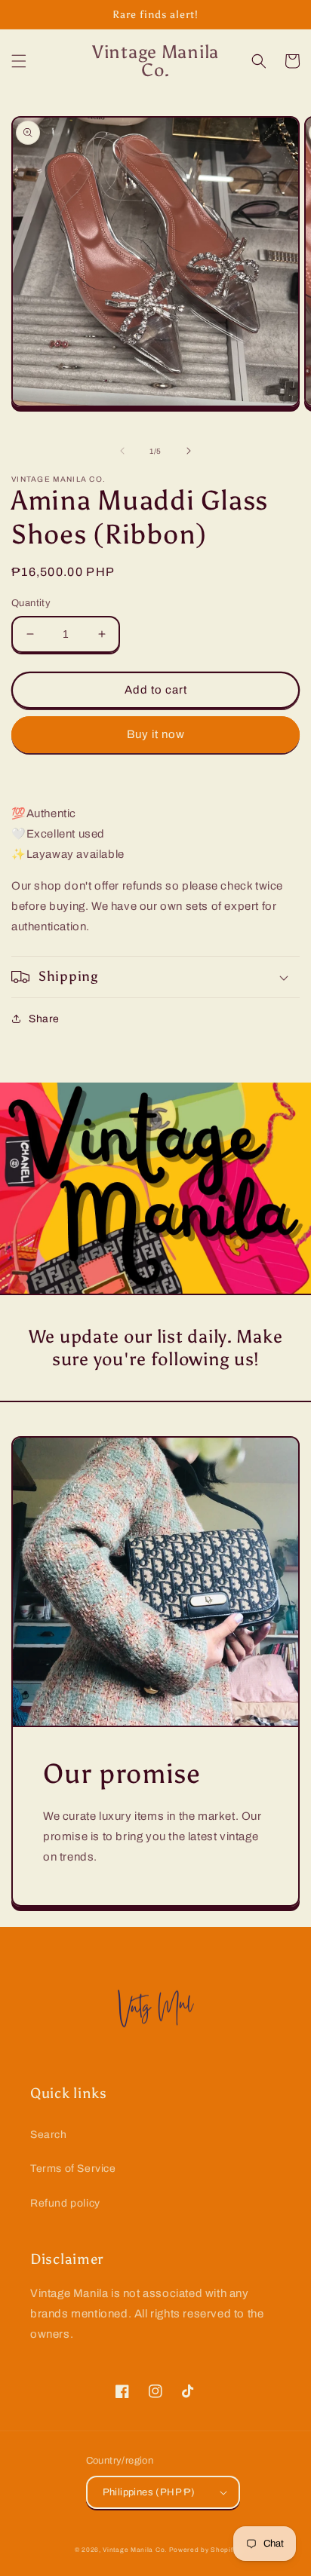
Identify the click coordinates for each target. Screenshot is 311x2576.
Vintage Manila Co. (135, 2550)
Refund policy (65, 2203)
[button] (19, 61)
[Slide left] (122, 451)
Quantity (31, 603)
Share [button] (44, 1019)
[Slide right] (189, 451)
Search (49, 2135)
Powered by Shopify (203, 2550)
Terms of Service (73, 2169)
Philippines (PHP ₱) (149, 2492)
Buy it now (156, 734)
